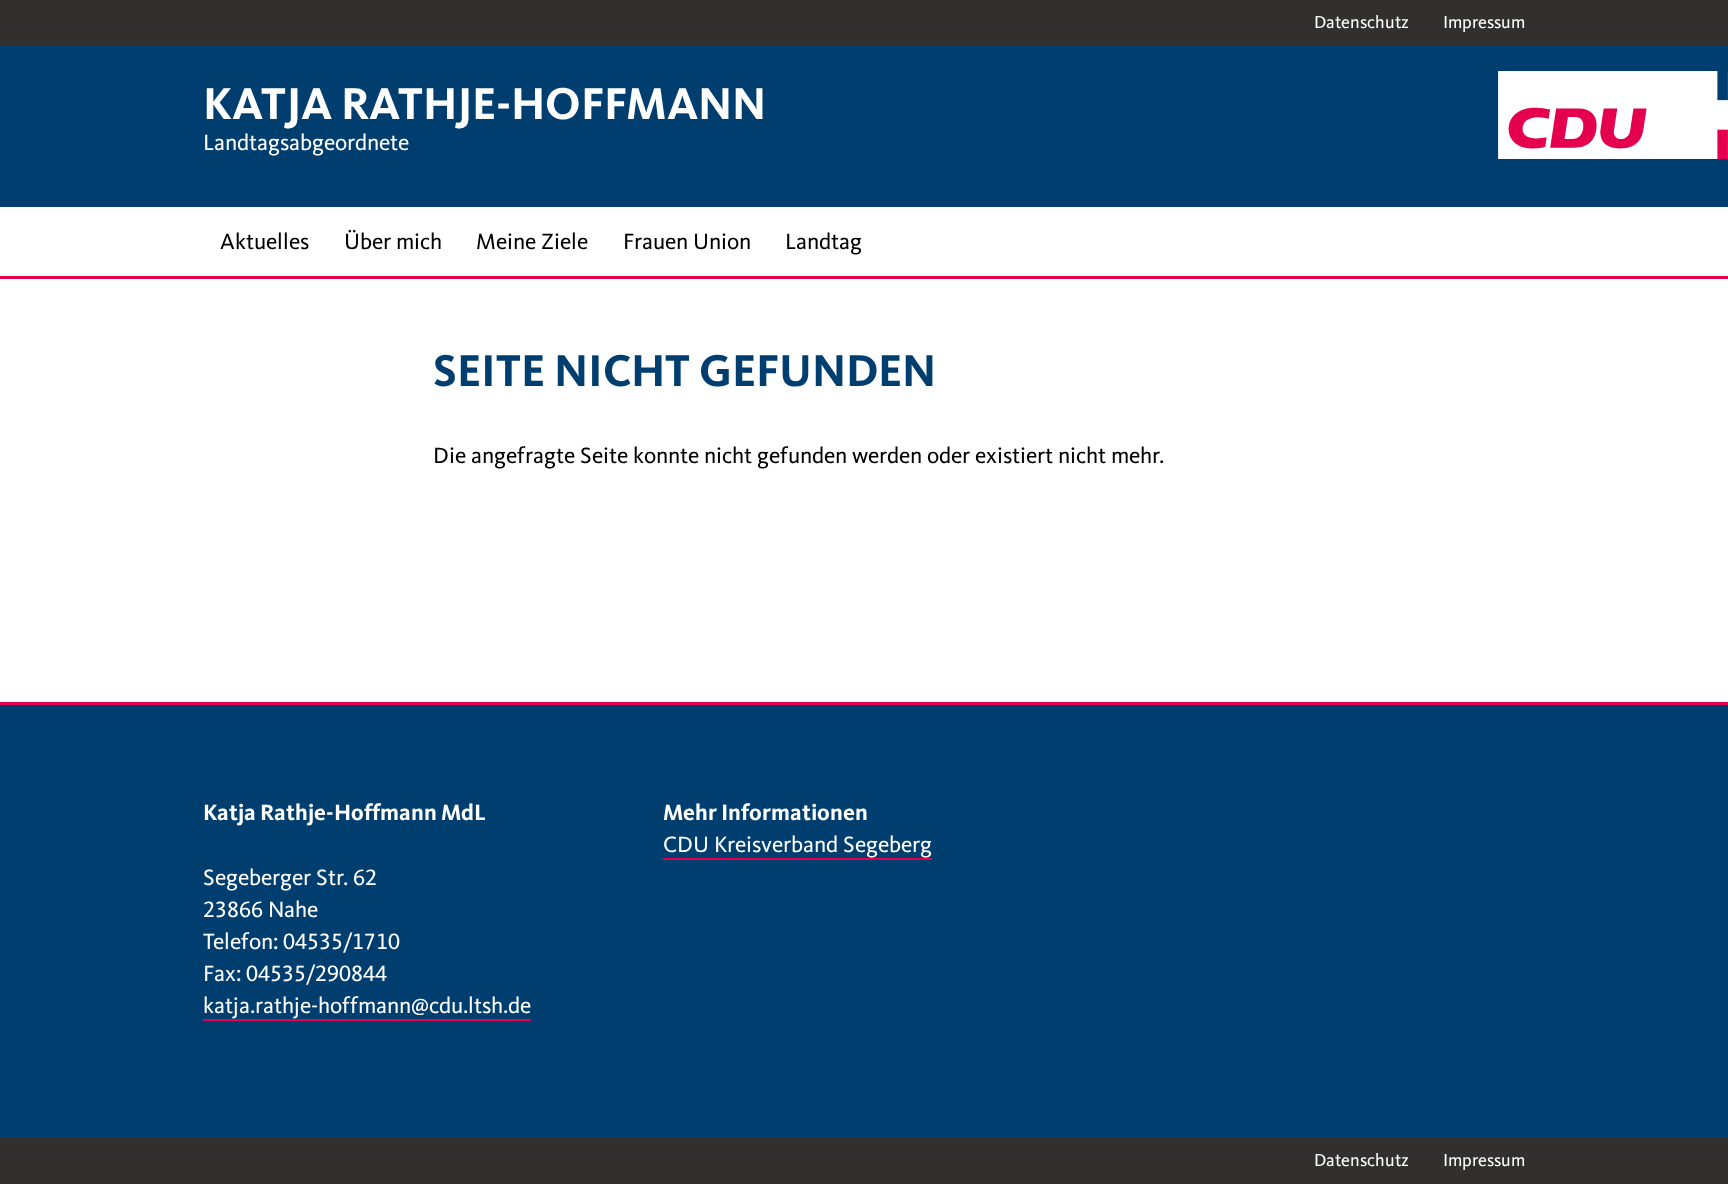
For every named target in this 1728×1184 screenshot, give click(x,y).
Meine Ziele (532, 241)
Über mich (393, 241)
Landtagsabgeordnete (306, 142)
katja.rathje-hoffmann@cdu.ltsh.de (367, 1005)
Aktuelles (264, 241)
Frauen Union (687, 241)
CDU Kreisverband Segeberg (797, 844)
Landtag (823, 241)
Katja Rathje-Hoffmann (484, 104)
